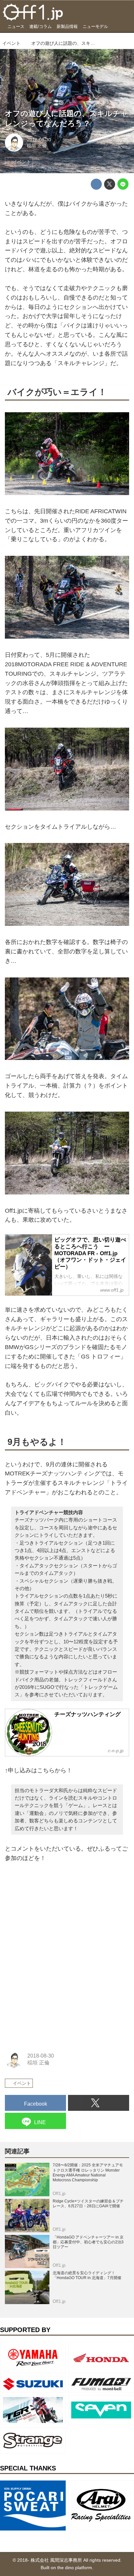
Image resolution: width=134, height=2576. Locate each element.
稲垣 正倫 (37, 146)
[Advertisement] (54, 1913)
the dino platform (75, 2568)
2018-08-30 (39, 140)
